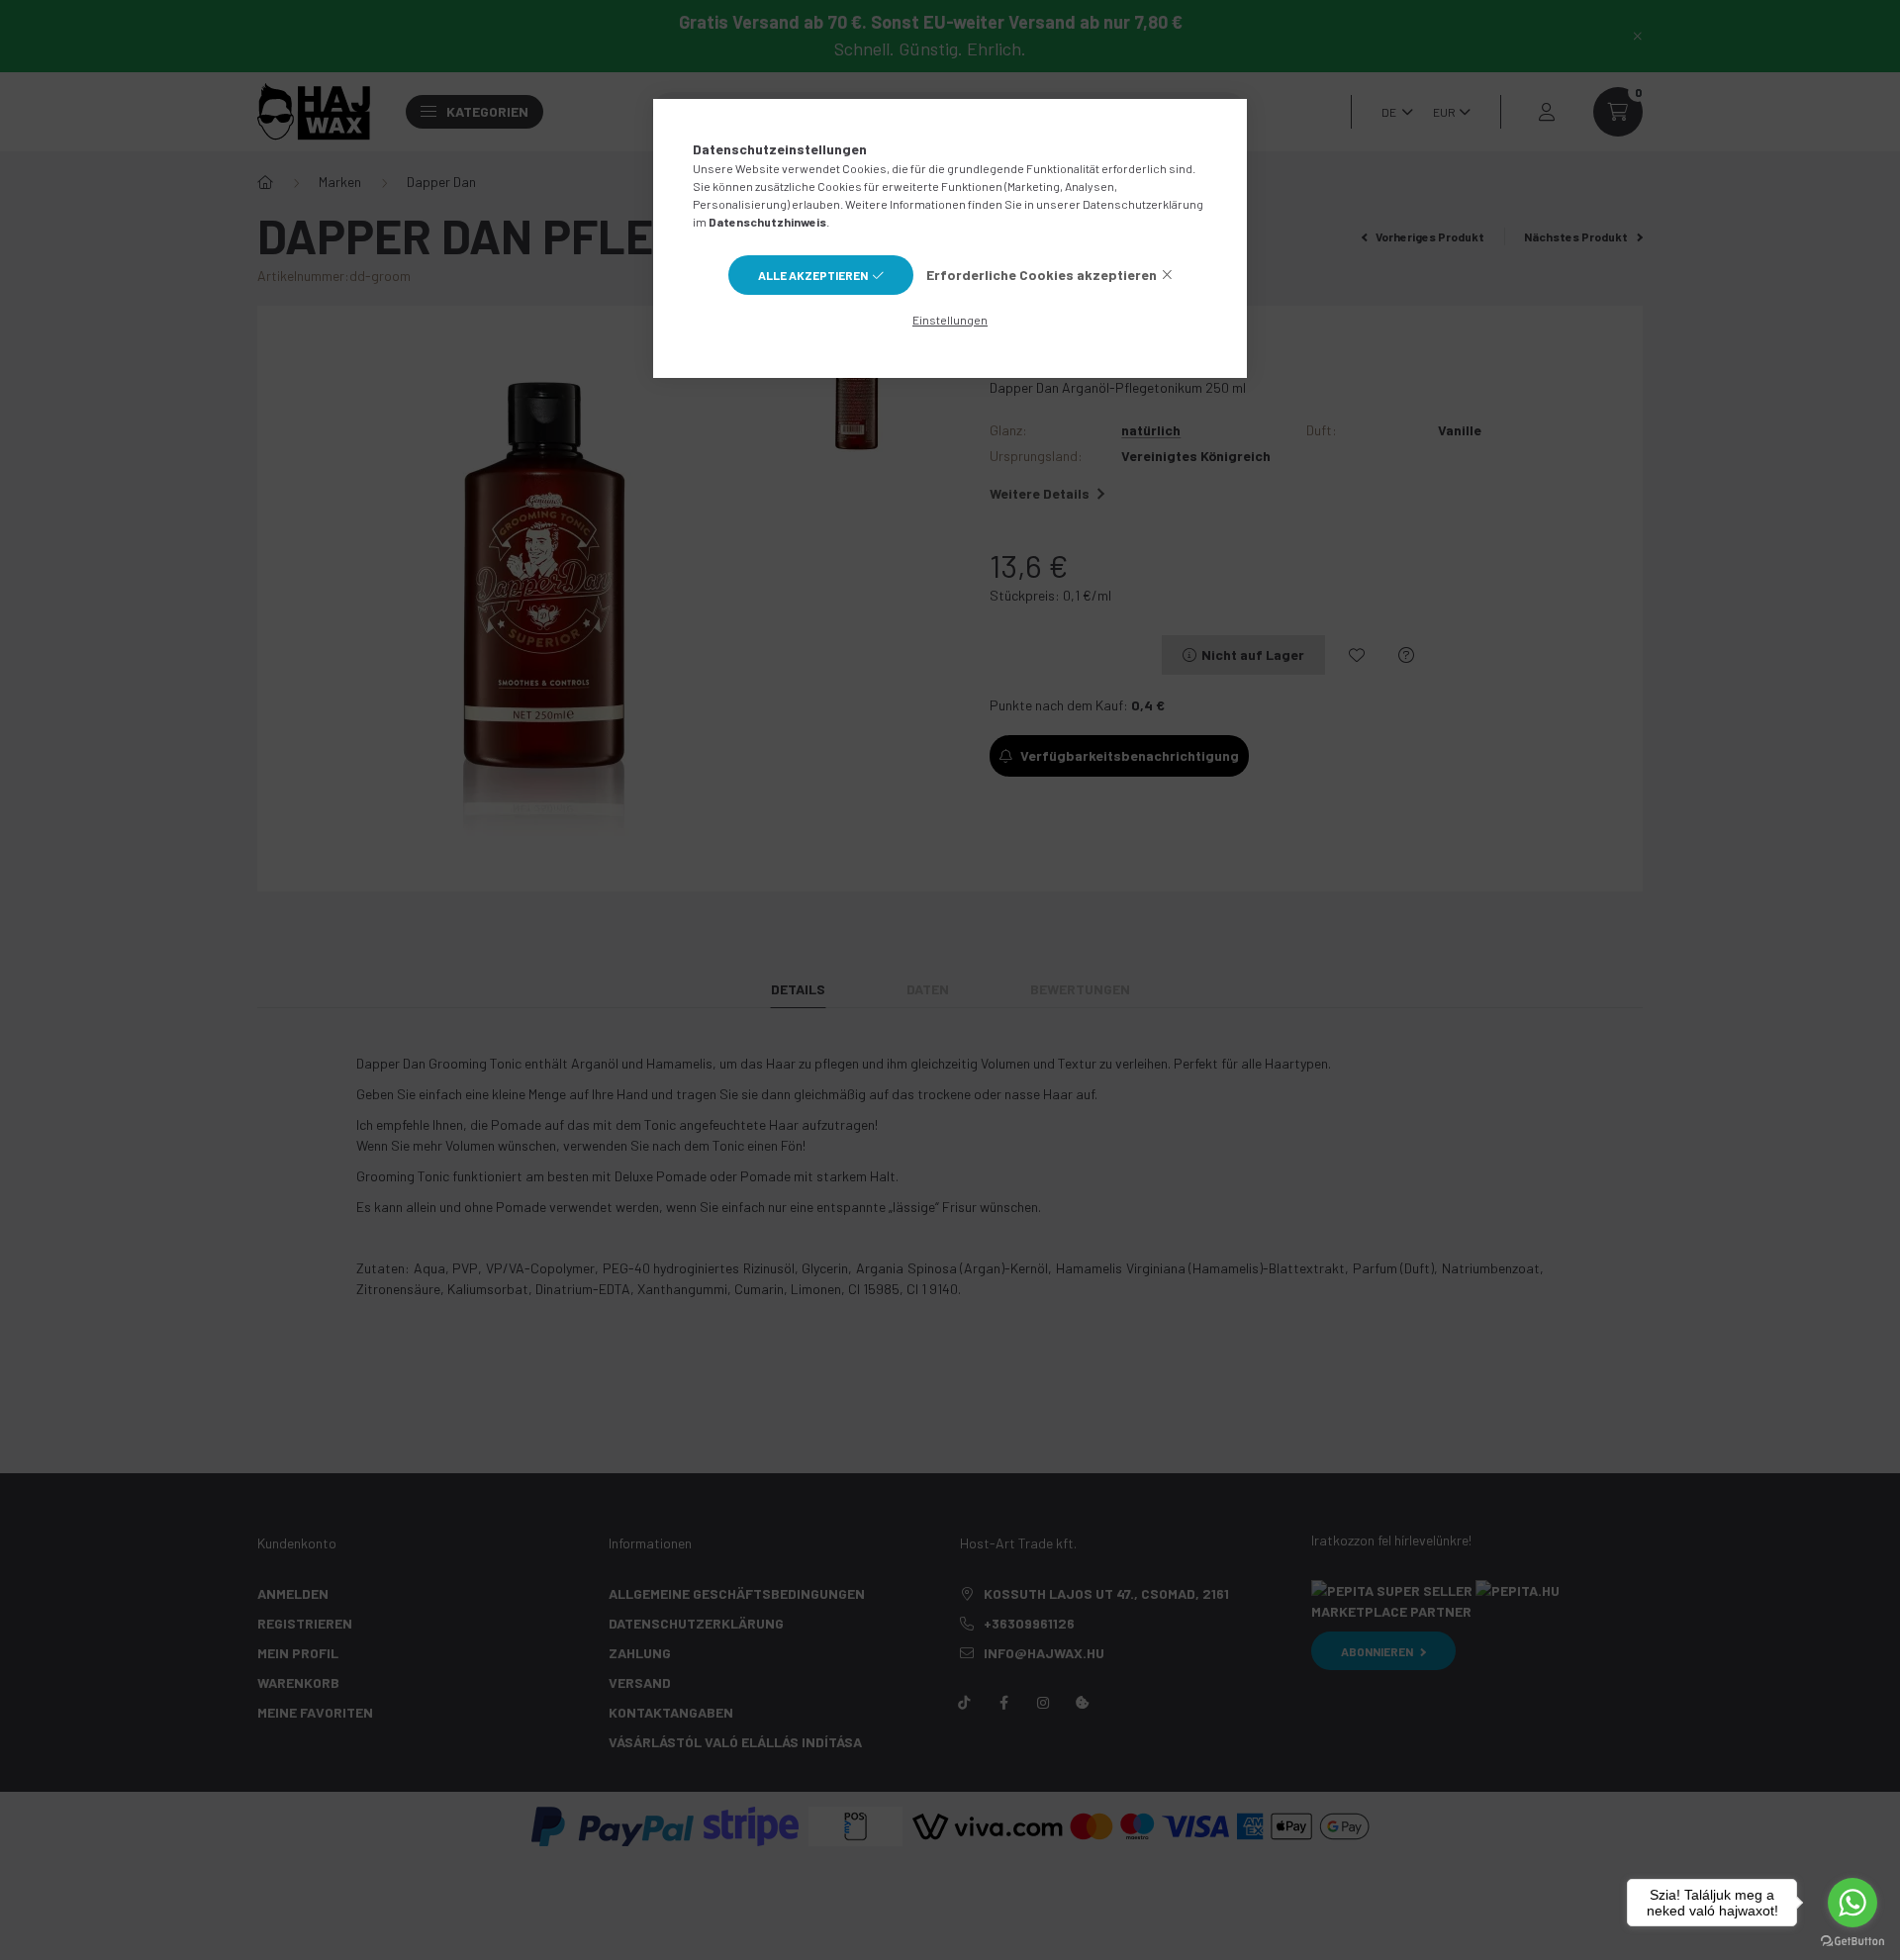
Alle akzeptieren (813, 275)
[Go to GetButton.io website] (1852, 1940)
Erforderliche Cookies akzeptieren (1042, 275)
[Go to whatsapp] (1852, 1903)
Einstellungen (950, 320)
